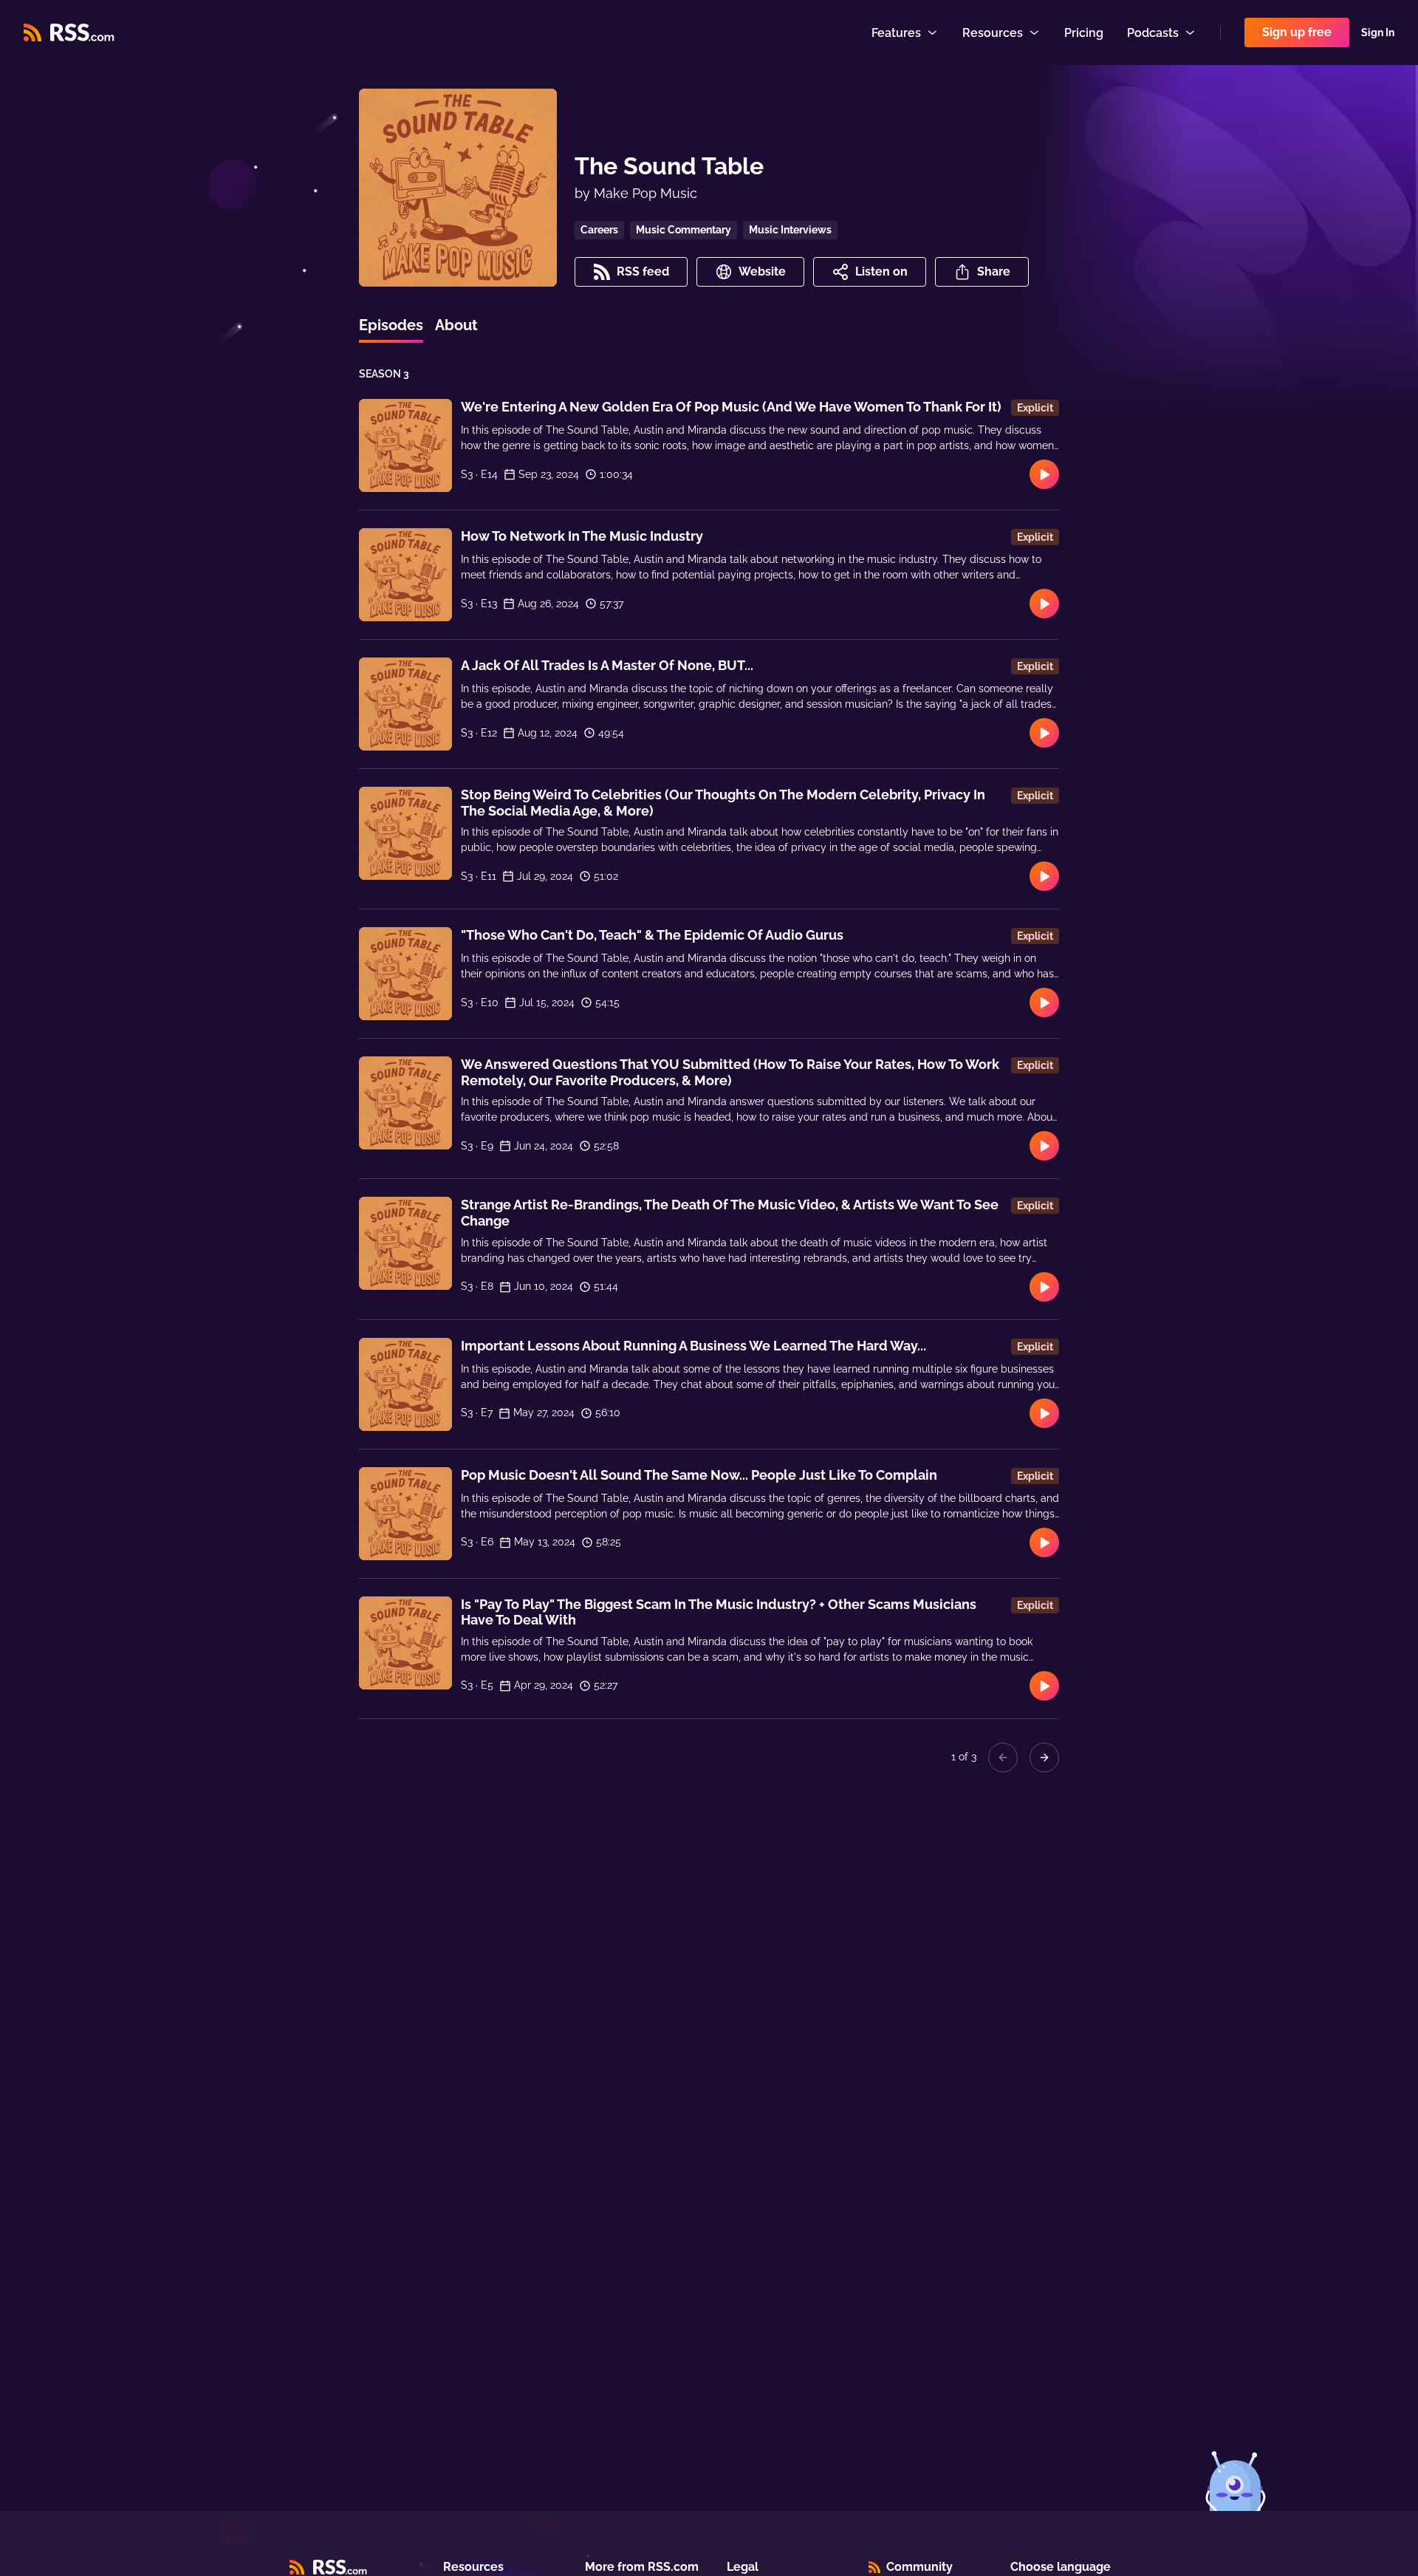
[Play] (1044, 474)
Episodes (391, 325)
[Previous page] (1003, 1757)
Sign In (1378, 33)
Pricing (1084, 33)
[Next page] (1044, 1757)
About (456, 325)
